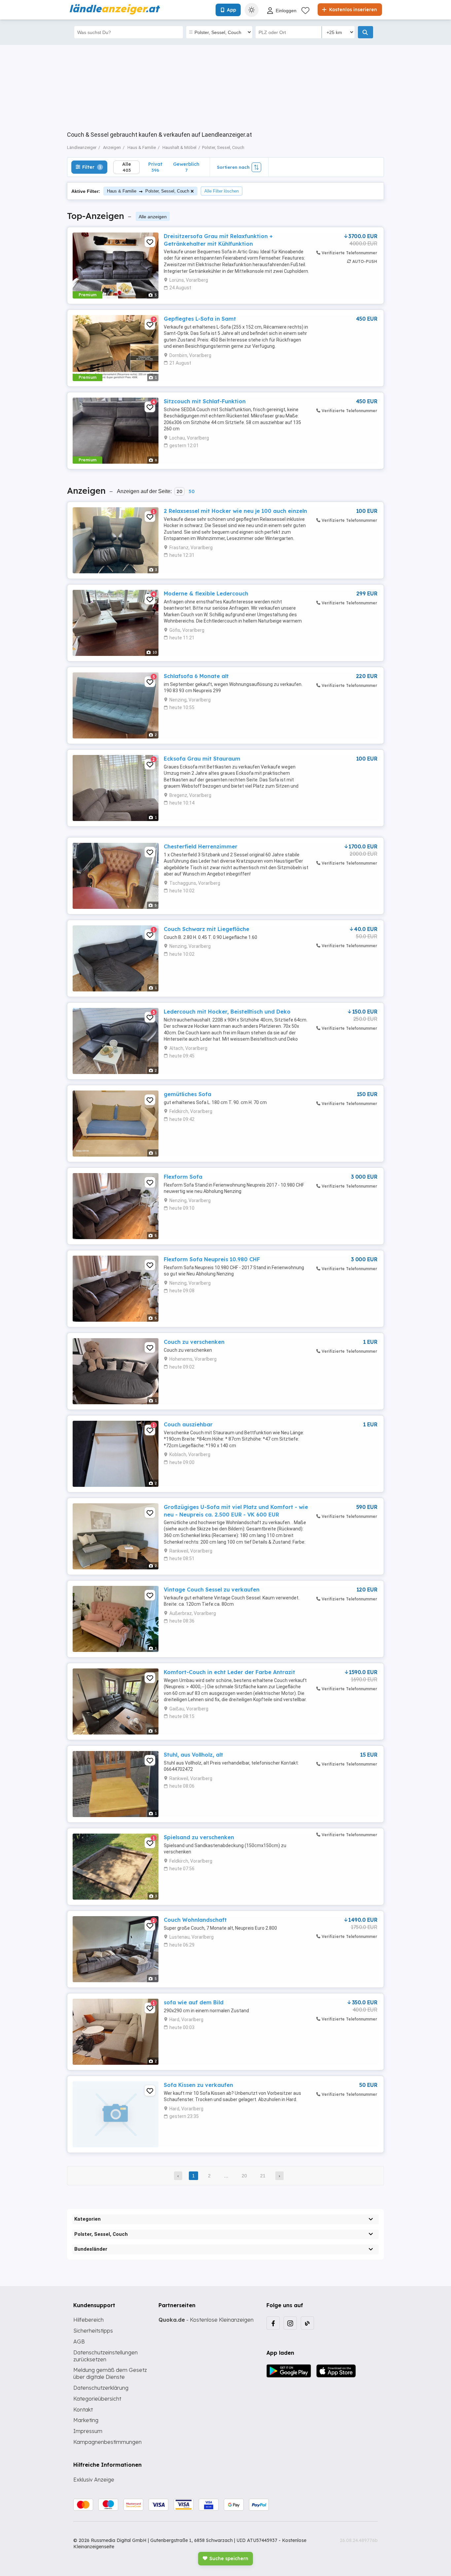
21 (263, 2176)
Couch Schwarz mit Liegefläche (207, 929)
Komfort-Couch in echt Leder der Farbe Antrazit (229, 1672)
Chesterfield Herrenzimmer (201, 846)
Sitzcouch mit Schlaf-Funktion (205, 401)
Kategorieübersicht (97, 2399)
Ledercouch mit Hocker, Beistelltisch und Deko (227, 1012)
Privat (155, 167)
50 (191, 491)
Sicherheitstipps (93, 2331)
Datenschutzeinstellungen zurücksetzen (105, 2356)
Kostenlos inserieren (352, 10)
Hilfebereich (88, 2320)
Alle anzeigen (153, 217)
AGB (79, 2342)
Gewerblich (186, 167)
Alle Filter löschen (222, 191)
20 (179, 491)
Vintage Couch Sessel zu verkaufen (212, 1590)
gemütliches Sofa (188, 1094)
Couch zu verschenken (194, 1342)
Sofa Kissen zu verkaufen (198, 2085)
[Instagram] (290, 2323)
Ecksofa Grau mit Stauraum (202, 759)
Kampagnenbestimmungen (107, 2442)
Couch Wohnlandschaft (195, 1920)
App (231, 10)
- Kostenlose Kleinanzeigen (206, 2320)
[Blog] (307, 2323)
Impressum (88, 2431)
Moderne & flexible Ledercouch (206, 593)
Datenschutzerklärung (101, 2388)
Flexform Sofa (183, 1177)
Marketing (86, 2420)
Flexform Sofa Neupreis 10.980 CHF (212, 1259)
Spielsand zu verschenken (199, 1837)
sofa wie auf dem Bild (194, 2002)
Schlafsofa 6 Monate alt (196, 676)
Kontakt (83, 2410)
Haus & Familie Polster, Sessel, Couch (148, 191)
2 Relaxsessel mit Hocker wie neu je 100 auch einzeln (235, 511)
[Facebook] (273, 2323)
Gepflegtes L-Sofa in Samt (200, 319)
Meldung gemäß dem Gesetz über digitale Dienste (110, 2373)
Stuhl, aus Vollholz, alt (193, 1755)
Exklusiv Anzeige (94, 2480)
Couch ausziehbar (188, 1424)
